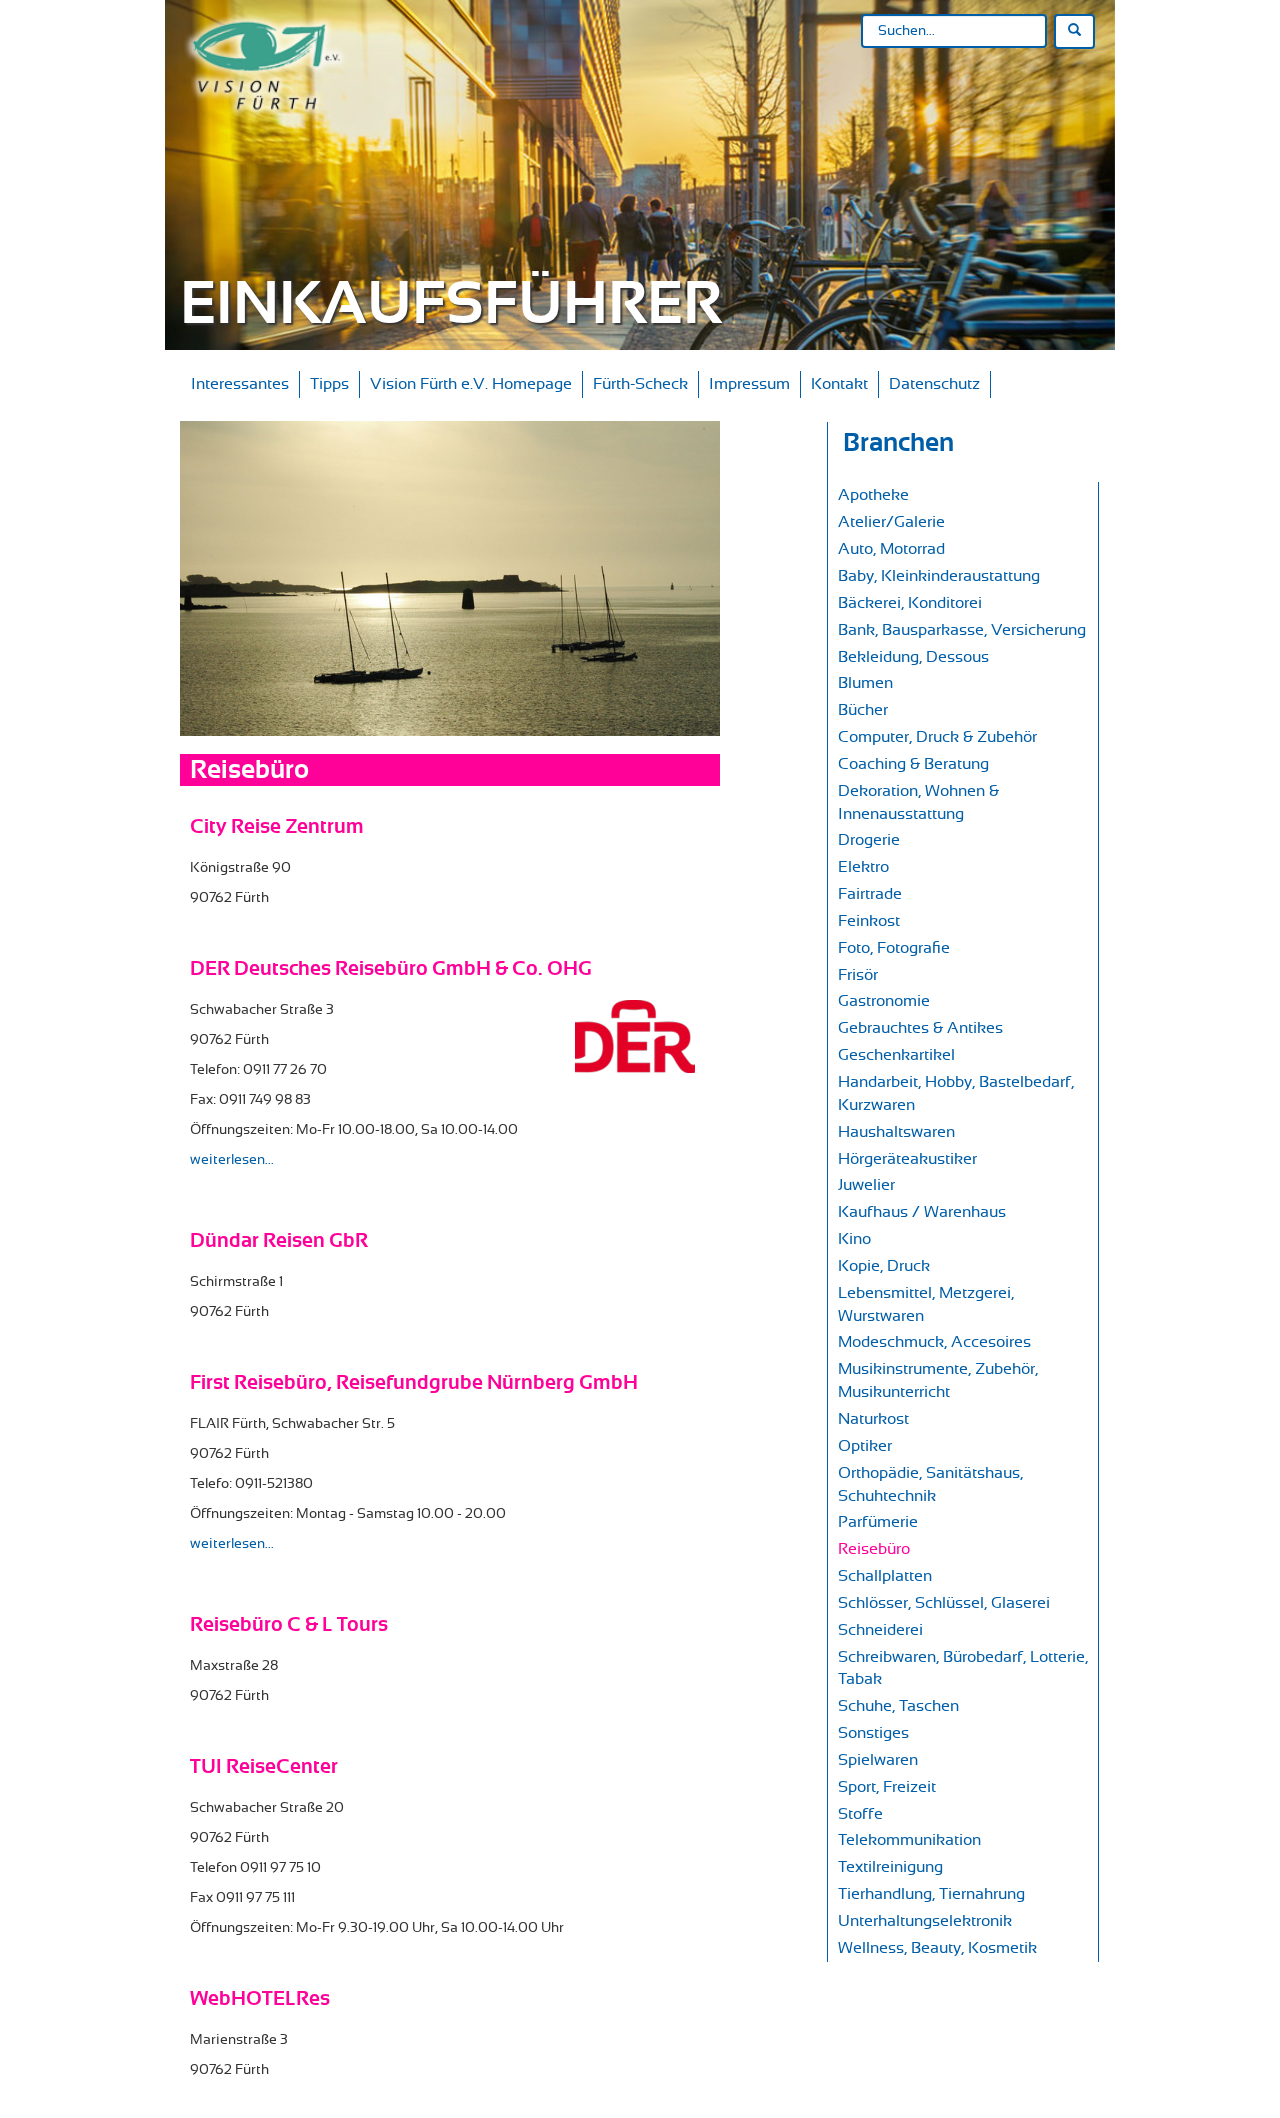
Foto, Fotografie (894, 948)
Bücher (863, 710)
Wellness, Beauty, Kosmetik (937, 1948)
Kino (854, 1239)
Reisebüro (874, 1549)
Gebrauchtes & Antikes (920, 1028)
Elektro (863, 867)
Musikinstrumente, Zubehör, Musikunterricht (938, 1380)
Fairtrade (870, 894)
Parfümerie (878, 1522)
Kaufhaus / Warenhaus (922, 1212)
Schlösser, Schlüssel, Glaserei (944, 1603)
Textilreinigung (890, 1867)
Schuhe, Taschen (898, 1706)
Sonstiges (873, 1733)
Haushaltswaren (896, 1132)
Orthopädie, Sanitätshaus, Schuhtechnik (930, 1484)
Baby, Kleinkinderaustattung (939, 576)
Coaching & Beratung (913, 764)
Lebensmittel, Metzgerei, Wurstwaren (926, 1304)
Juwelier (866, 1185)
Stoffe (860, 1814)
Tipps (329, 384)
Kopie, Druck (884, 1266)
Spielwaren (878, 1760)
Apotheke (873, 495)
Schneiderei (880, 1630)
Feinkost (869, 921)
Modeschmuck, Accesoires (934, 1342)
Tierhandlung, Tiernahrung (931, 1894)
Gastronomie (884, 1001)
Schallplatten (885, 1576)
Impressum (749, 384)
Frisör (858, 975)
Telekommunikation (909, 1840)
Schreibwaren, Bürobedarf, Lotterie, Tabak (963, 1668)
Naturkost (873, 1419)
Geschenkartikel (896, 1055)
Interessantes (240, 384)
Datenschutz (934, 384)
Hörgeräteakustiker (907, 1159)
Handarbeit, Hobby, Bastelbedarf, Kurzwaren (956, 1093)
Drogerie (869, 840)
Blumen (865, 683)
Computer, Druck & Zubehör (937, 737)
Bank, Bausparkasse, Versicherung (962, 630)
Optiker (865, 1446)
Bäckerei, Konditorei (910, 603)
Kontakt (839, 384)
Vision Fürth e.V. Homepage (471, 384)
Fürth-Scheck (640, 384)
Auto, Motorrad (891, 549)
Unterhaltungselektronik (925, 1921)
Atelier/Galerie (891, 522)
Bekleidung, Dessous (913, 657)
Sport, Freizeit (887, 1787)
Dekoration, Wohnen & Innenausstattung (918, 802)
